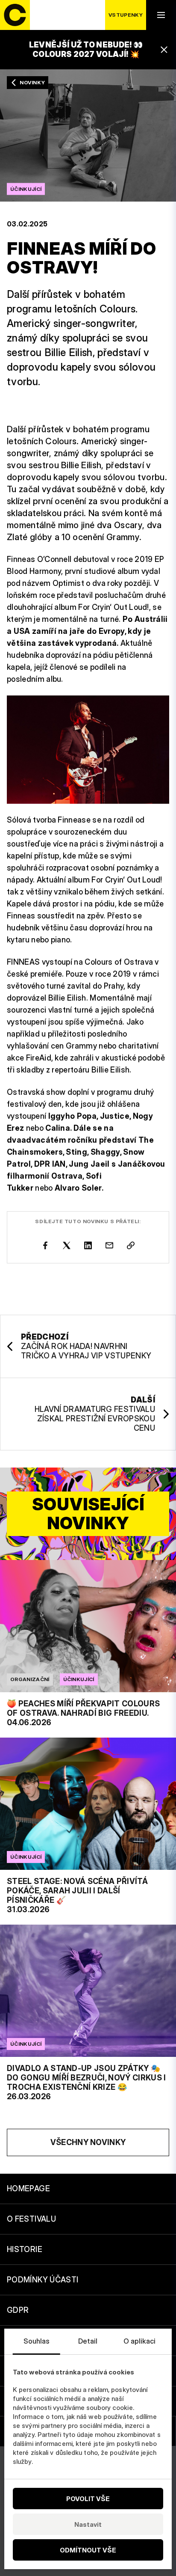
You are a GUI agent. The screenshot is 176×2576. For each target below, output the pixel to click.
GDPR (18, 2310)
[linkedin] (88, 1245)
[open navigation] (161, 15)
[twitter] (67, 1245)
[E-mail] (109, 1245)
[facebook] (45, 1245)
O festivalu (31, 2219)
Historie (25, 2249)
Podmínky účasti (43, 2280)
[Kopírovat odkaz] (131, 1245)
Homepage (28, 2188)
